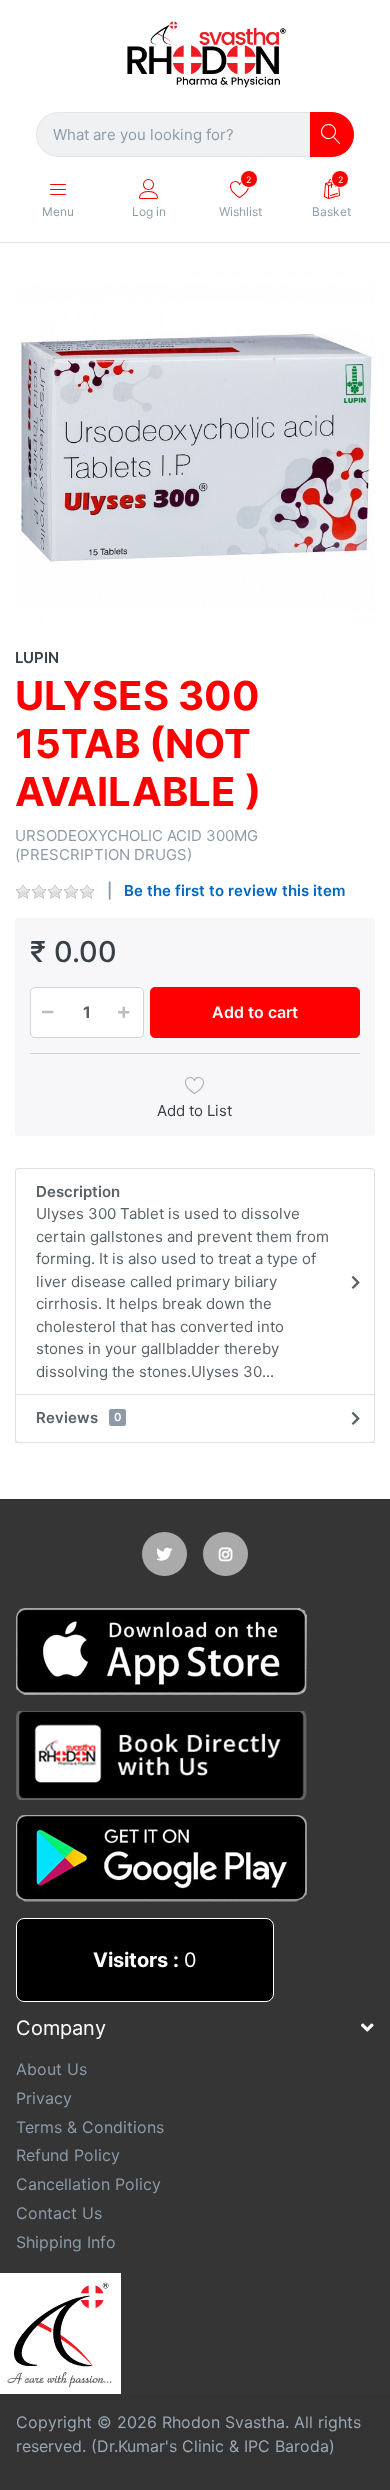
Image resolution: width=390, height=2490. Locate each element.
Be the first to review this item (234, 890)
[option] (195, 447)
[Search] (332, 134)
